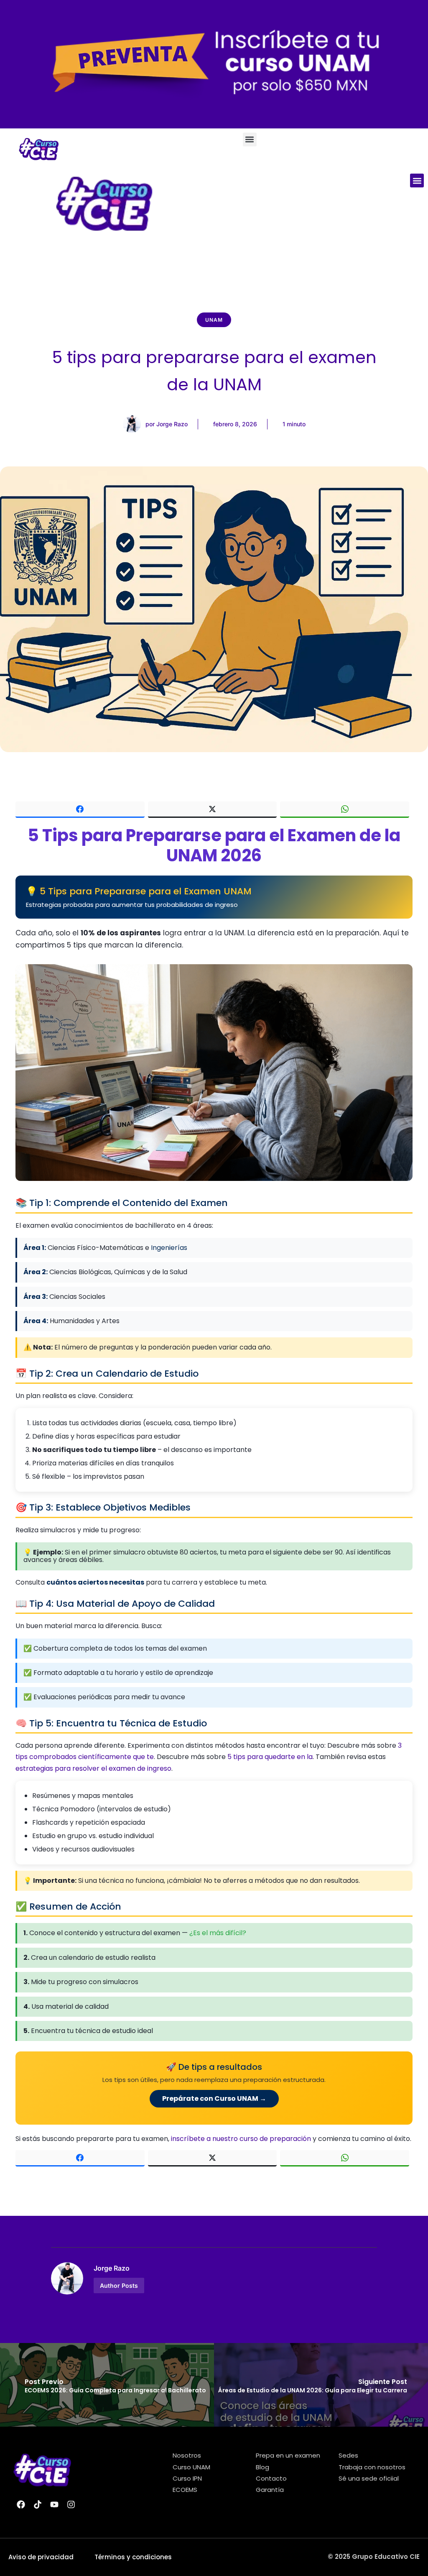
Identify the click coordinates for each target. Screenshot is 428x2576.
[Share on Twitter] (213, 810)
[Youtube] (54, 2504)
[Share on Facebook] (80, 810)
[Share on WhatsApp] (345, 810)
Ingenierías (169, 1248)
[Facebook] (21, 2504)
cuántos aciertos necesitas (95, 1582)
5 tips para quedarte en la (270, 1757)
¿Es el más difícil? (218, 1933)
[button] (250, 140)
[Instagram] (71, 2504)
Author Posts (119, 2285)
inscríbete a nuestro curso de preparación (241, 2139)
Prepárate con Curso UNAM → (214, 2098)
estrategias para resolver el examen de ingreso (93, 1768)
